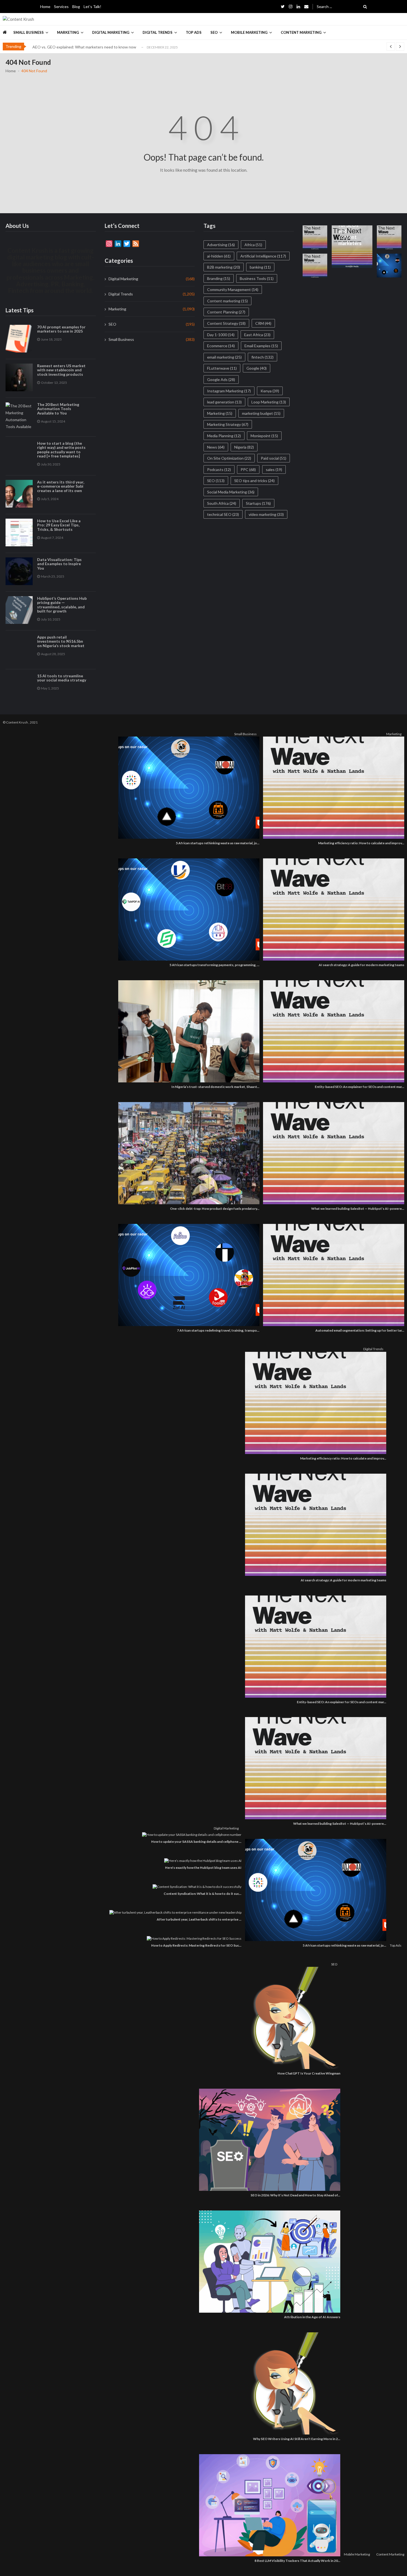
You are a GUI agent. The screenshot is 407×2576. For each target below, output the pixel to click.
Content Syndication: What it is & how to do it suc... (203, 1894)
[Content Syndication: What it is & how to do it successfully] (196, 1887)
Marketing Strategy (228, 424)
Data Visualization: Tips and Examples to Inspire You (59, 564)
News (216, 447)
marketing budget (261, 413)
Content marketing (227, 301)
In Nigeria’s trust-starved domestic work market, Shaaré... (215, 1087)
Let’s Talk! (92, 7)
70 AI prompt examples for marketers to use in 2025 (61, 329)
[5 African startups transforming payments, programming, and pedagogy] (187, 909)
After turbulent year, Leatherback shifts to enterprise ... (199, 1919)
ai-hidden (219, 256)
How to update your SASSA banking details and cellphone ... (196, 1842)
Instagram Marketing (229, 391)
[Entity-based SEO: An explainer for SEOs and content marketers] (332, 1031)
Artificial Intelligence (263, 256)
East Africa (257, 335)
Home (45, 7)
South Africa (222, 503)
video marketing (266, 514)
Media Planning (224, 436)
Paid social (274, 458)
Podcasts (219, 469)
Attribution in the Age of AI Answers (312, 2317)
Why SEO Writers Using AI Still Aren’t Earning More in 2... (297, 2439)
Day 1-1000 (221, 335)
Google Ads (221, 379)
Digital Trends (158, 32)
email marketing (224, 357)
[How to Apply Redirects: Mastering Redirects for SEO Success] (193, 1938)
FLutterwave (222, 368)
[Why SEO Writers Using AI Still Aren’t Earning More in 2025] (294, 2383)
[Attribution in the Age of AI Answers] (268, 2262)
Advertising (221, 245)
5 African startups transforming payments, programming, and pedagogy (94, 47)
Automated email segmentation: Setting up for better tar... (360, 1330)
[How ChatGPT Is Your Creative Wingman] (294, 2018)
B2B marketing (224, 267)
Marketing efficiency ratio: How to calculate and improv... (361, 843)
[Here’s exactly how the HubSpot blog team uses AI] (201, 1861)
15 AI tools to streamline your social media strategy (62, 678)
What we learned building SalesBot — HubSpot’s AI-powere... (358, 1209)
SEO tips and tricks (254, 481)
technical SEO (223, 514)
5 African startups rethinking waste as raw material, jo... (218, 843)
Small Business (29, 32)
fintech (262, 357)
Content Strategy (226, 323)
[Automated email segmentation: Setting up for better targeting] (332, 1275)
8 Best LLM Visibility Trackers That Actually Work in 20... (297, 2561)
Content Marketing (301, 32)
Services (61, 7)
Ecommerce (221, 346)
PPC (248, 469)
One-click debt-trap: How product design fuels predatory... (215, 1209)
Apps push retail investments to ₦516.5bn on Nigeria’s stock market (61, 641)
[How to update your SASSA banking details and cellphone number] (190, 1835)
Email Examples (261, 346)
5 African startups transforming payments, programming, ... (214, 965)
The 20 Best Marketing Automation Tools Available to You (58, 409)
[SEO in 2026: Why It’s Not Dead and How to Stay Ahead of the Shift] (268, 2140)
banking (260, 267)
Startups (258, 503)
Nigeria (244, 447)
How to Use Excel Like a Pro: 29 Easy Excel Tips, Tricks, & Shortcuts (59, 525)
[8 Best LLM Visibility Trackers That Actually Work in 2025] (268, 2505)
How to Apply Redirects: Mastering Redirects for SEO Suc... (196, 1945)
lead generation (224, 402)
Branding (219, 278)
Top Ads (194, 32)
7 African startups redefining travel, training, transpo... (218, 1330)
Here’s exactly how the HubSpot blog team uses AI (203, 1868)
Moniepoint (264, 436)
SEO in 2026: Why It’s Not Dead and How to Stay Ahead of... (295, 2195)
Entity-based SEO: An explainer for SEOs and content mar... (360, 1087)
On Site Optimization (229, 458)
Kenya (270, 391)
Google (257, 368)
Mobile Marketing (249, 32)
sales (274, 469)
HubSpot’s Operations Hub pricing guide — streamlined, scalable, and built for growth (62, 605)
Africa (253, 245)
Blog (76, 7)
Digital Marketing (111, 32)
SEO (214, 32)
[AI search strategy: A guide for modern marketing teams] (332, 909)
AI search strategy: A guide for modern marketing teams (361, 965)
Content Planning (226, 312)
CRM (263, 323)
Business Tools (257, 278)
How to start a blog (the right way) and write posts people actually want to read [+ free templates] (61, 450)
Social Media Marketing (231, 492)
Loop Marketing (269, 402)
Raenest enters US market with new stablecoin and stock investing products (61, 370)
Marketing (68, 32)
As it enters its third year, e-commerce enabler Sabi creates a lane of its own (61, 486)
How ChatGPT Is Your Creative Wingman (309, 2073)
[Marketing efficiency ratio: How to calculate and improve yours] (332, 788)
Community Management (233, 289)
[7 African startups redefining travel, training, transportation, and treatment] (187, 1275)
